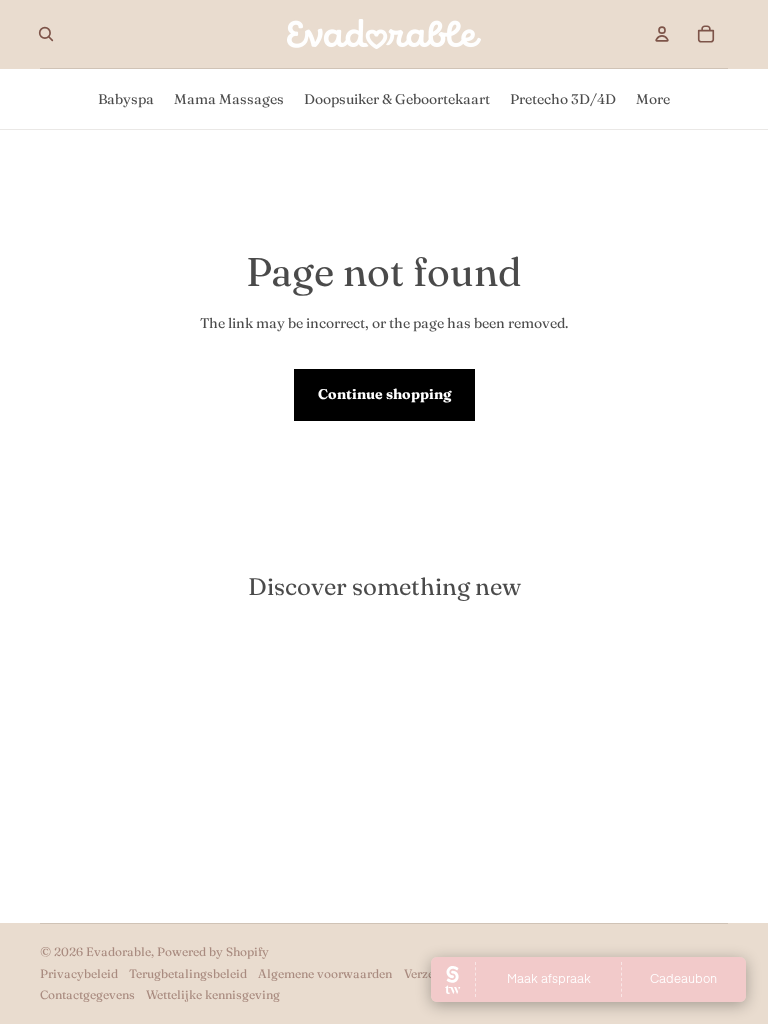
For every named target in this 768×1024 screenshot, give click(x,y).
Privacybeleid (79, 973)
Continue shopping (384, 394)
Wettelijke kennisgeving (213, 994)
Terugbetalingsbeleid (188, 973)
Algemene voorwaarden (325, 973)
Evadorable (118, 951)
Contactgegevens (87, 994)
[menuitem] (126, 99)
